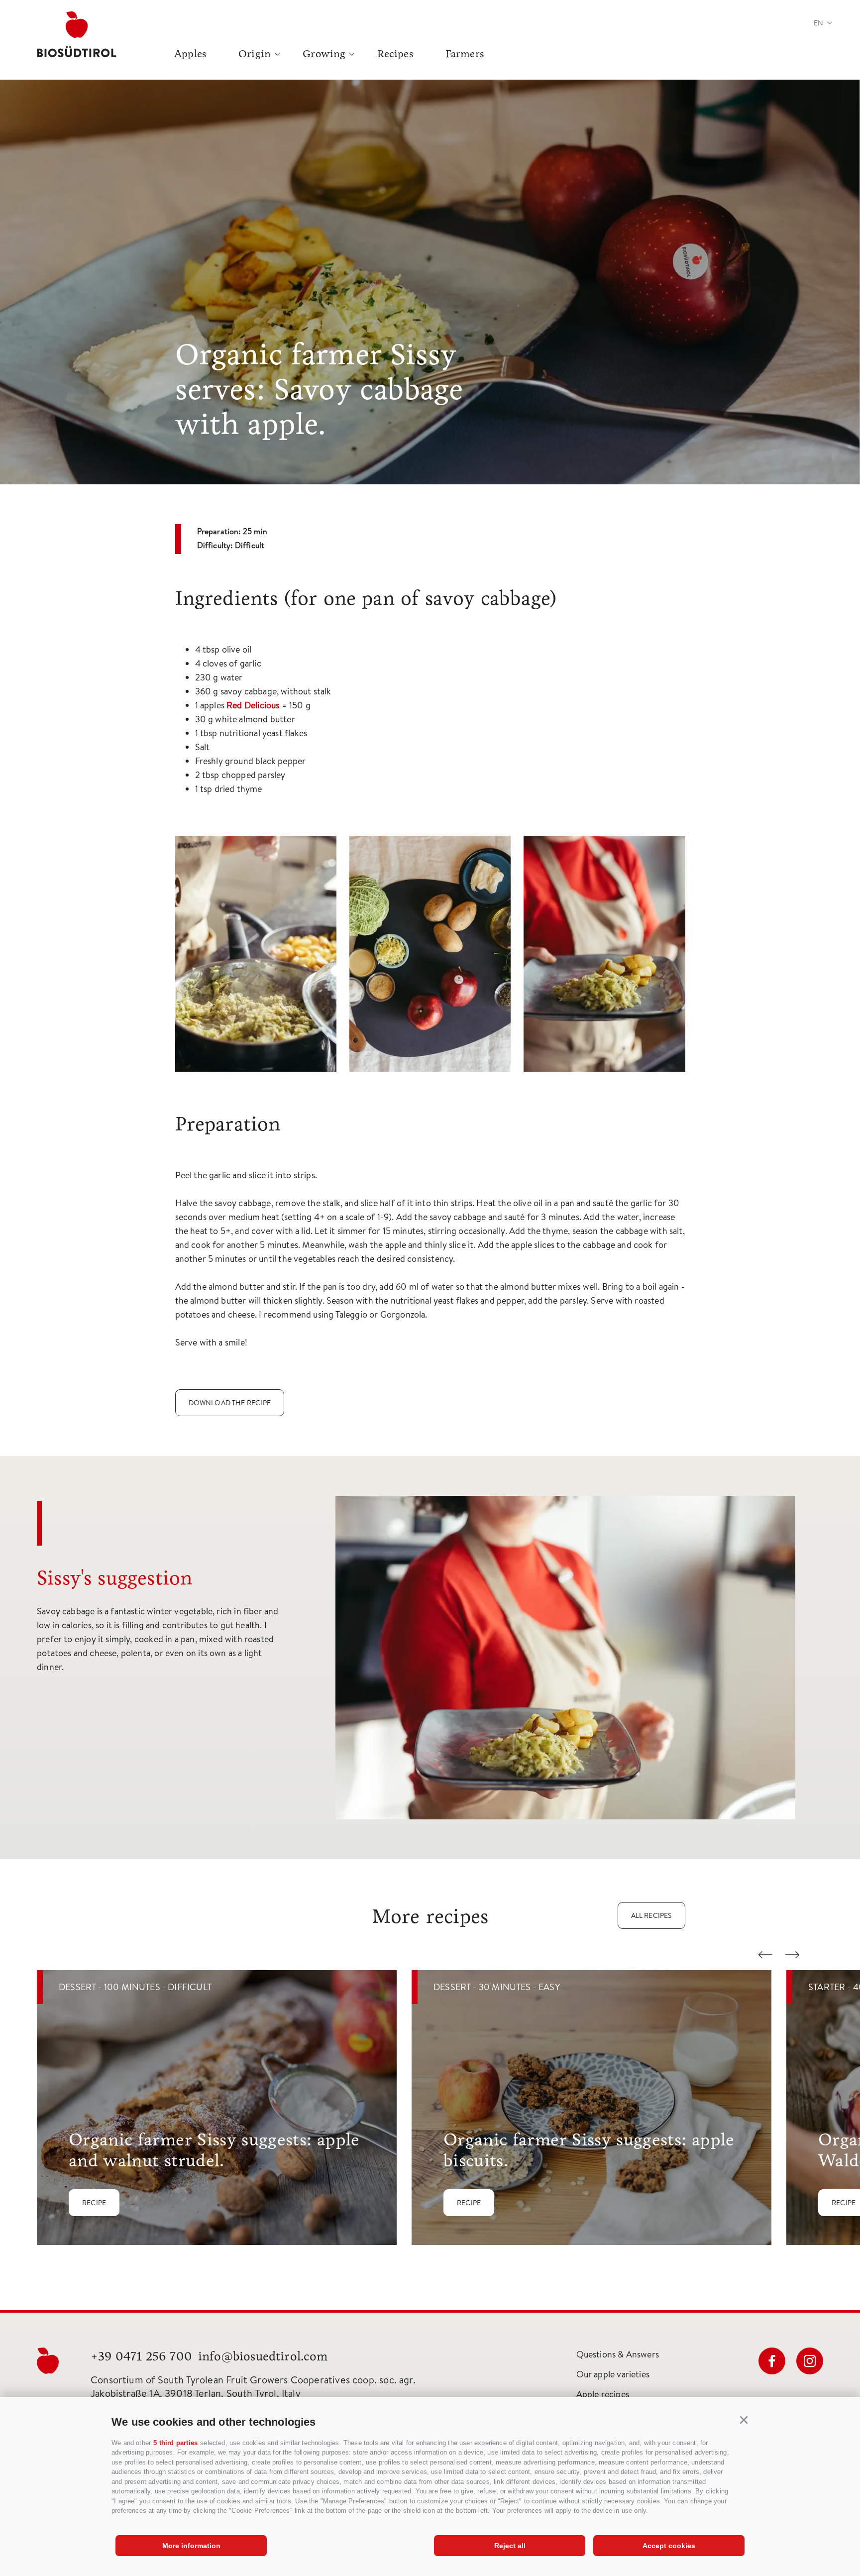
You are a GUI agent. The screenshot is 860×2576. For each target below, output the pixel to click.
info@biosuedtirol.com (263, 2356)
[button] (744, 2420)
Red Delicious (253, 705)
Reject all (510, 2546)
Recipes (395, 54)
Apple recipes (603, 2394)
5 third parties (175, 2443)
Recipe (94, 2203)
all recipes (651, 1915)
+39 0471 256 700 (141, 2356)
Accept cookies (669, 2546)
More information (191, 2546)
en (818, 23)
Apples (190, 54)
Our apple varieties (613, 2374)
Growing (324, 54)
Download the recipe (230, 1403)
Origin (255, 54)
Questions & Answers (618, 2354)
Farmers (465, 54)
